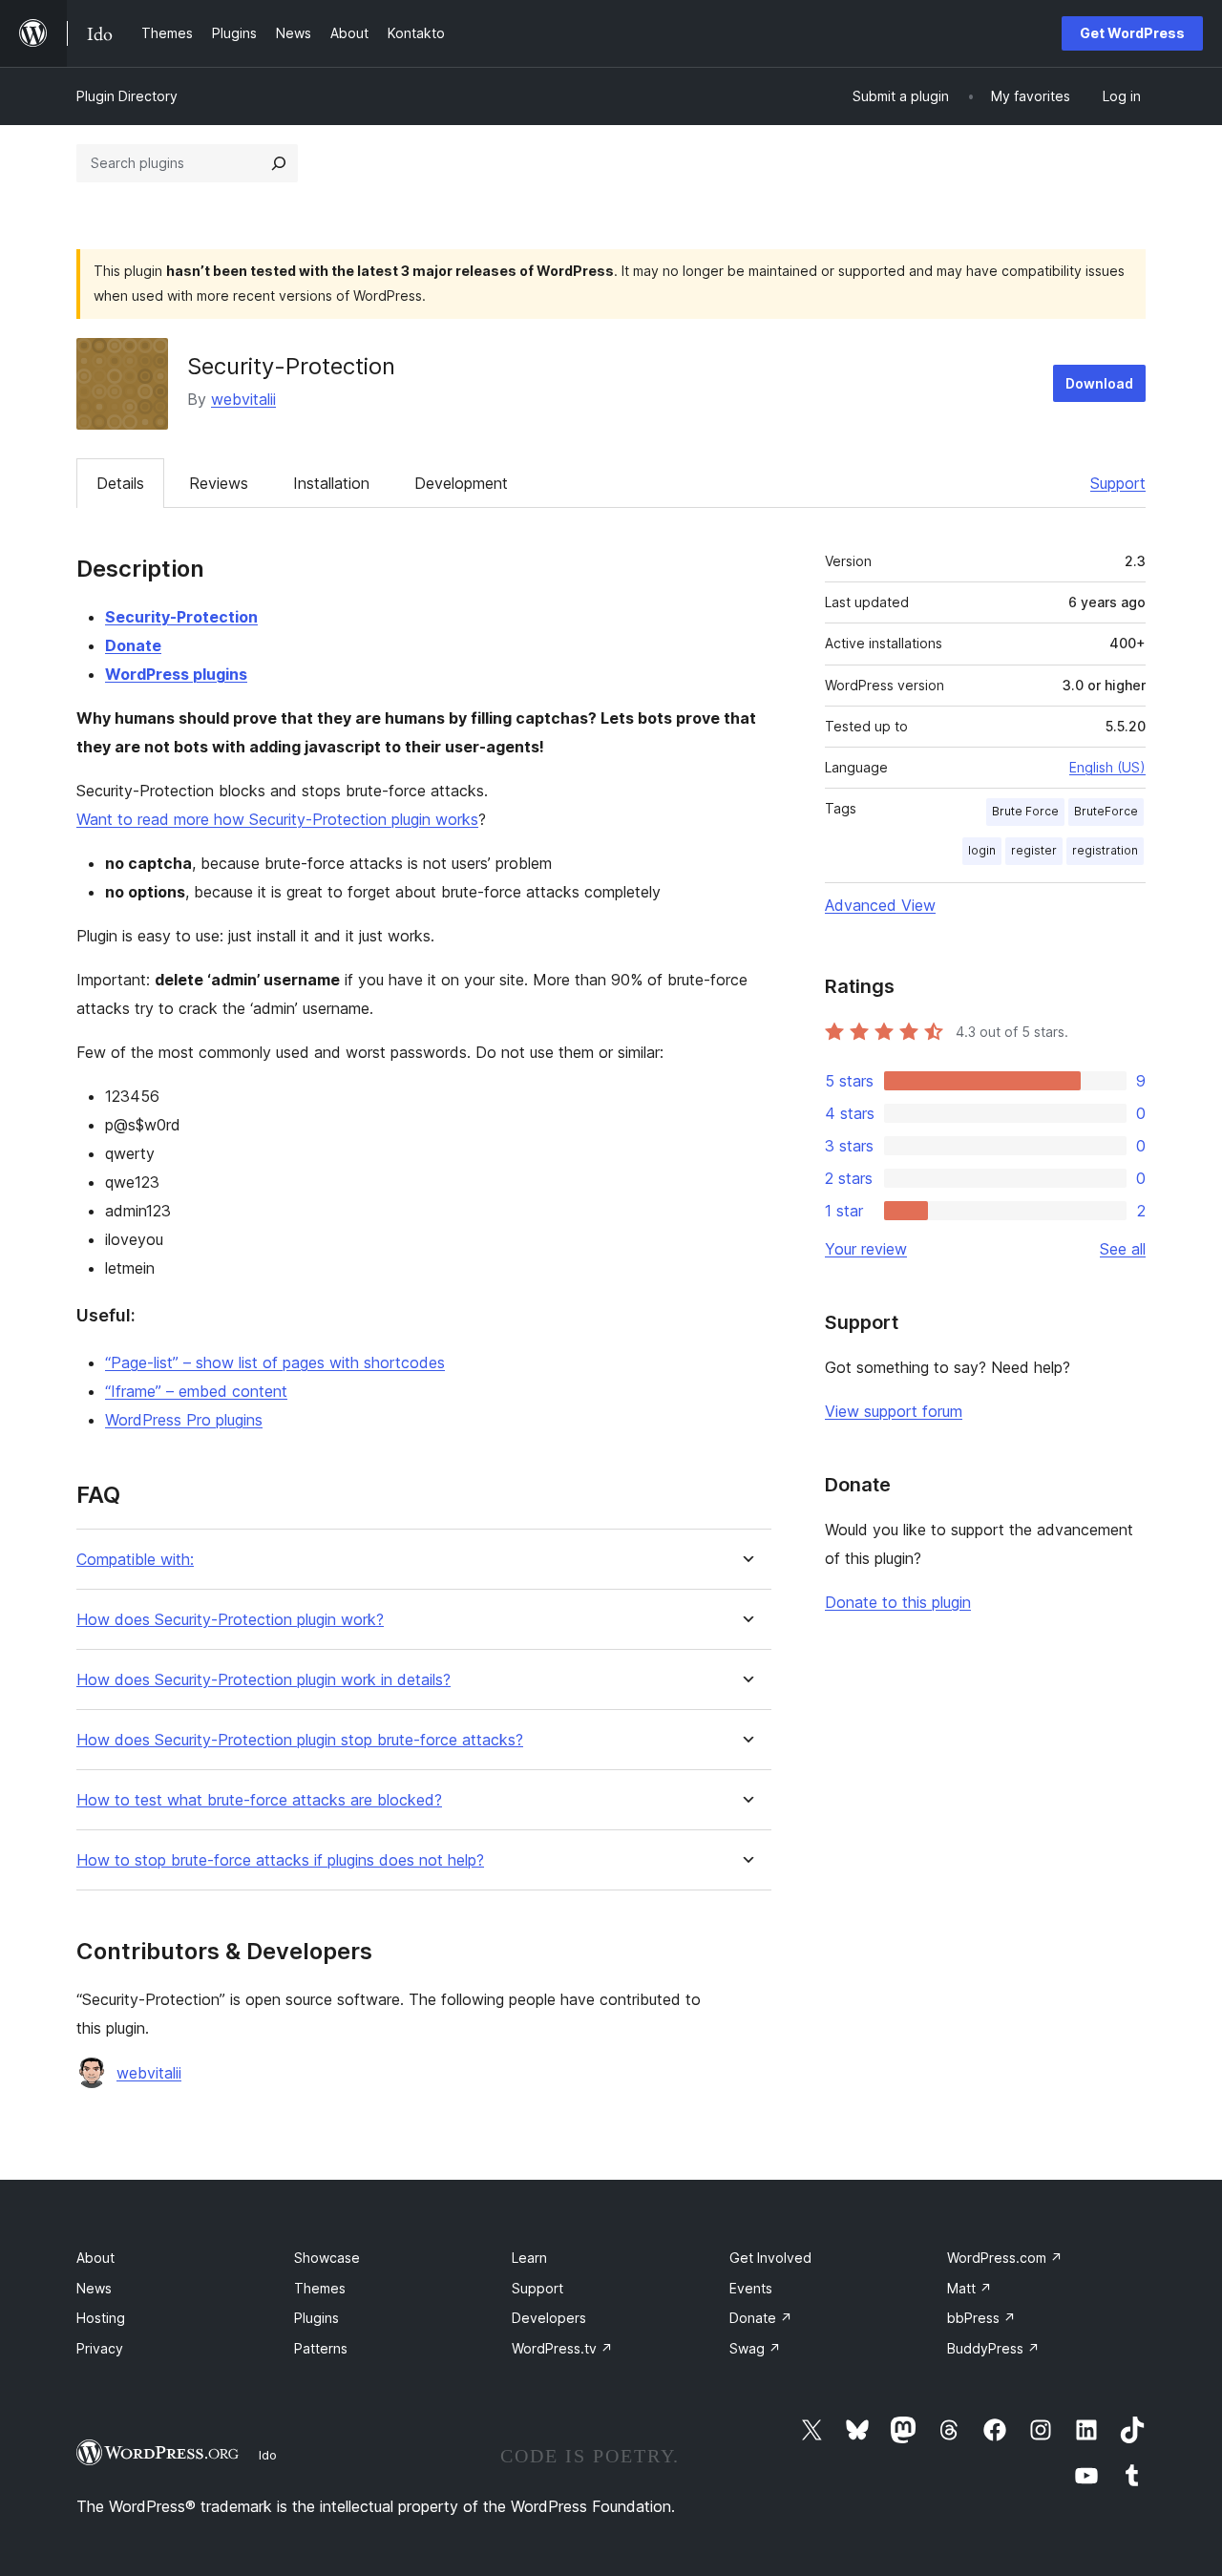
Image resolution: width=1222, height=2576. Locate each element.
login (982, 850)
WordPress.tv (562, 2348)
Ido (268, 2455)
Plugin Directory (127, 96)
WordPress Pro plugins (184, 1420)
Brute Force (1025, 811)
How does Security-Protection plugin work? (230, 1620)
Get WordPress (1132, 33)
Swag (755, 2348)
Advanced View (880, 905)
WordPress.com (1005, 2258)
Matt (969, 2288)
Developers (549, 2318)
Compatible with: (135, 1560)
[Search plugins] (279, 163)
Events (751, 2288)
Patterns (321, 2348)
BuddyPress (993, 2348)
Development (461, 483)
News (94, 2288)
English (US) (1107, 767)
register (1034, 850)
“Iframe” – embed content (196, 1391)
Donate (133, 645)
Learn (529, 2258)
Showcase (327, 2258)
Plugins (316, 2318)
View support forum (894, 1411)
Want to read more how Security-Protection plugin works (277, 819)
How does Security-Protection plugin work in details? (263, 1680)
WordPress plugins (176, 674)
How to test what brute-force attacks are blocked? (259, 1800)
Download (1099, 383)
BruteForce (1106, 811)
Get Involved (770, 2258)
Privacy (100, 2348)
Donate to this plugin (898, 1602)
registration (1105, 850)
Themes (320, 2288)
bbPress (981, 2318)
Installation (331, 483)
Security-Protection (181, 617)
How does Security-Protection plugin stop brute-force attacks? (300, 1740)
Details (120, 483)
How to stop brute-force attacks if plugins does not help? (280, 1860)
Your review (866, 1249)
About (95, 2258)
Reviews (219, 483)
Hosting (101, 2318)
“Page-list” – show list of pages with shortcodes (275, 1362)
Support (1118, 483)
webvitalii (243, 399)
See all (1123, 1249)
